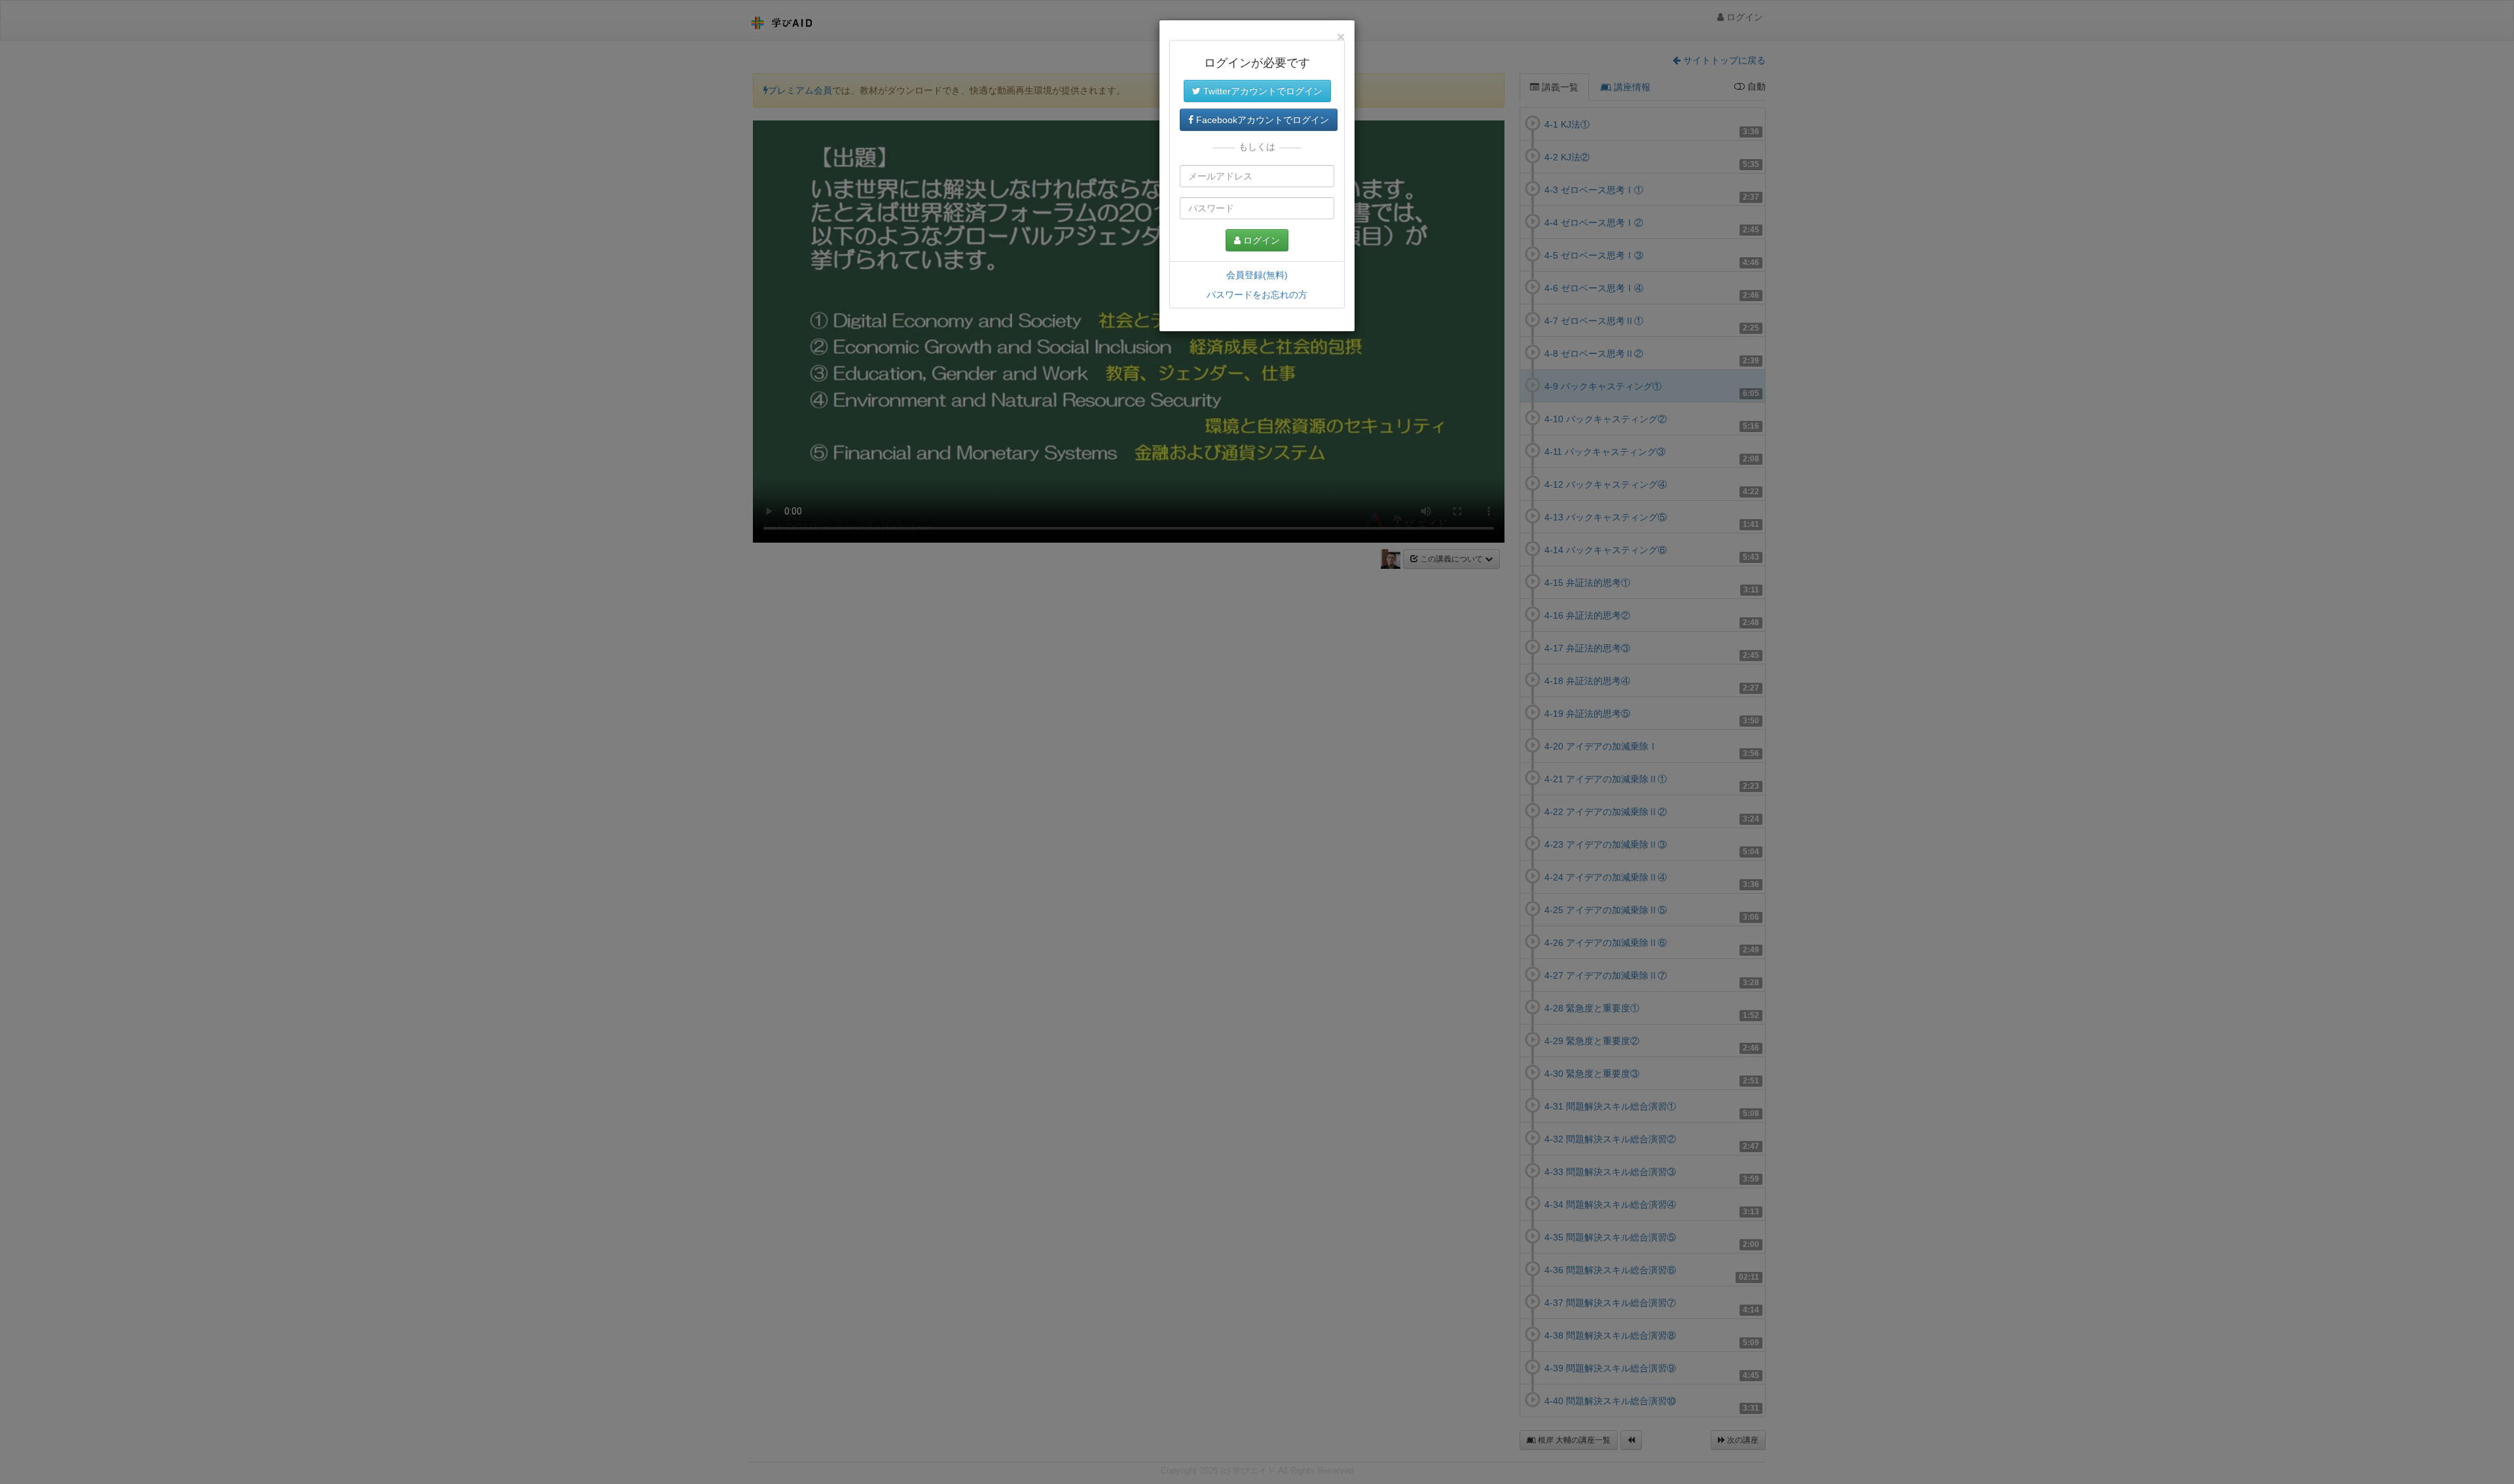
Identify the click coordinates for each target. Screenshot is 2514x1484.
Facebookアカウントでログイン (1261, 120)
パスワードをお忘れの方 (1257, 295)
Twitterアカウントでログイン (1262, 91)
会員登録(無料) (1257, 275)
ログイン (1260, 240)
